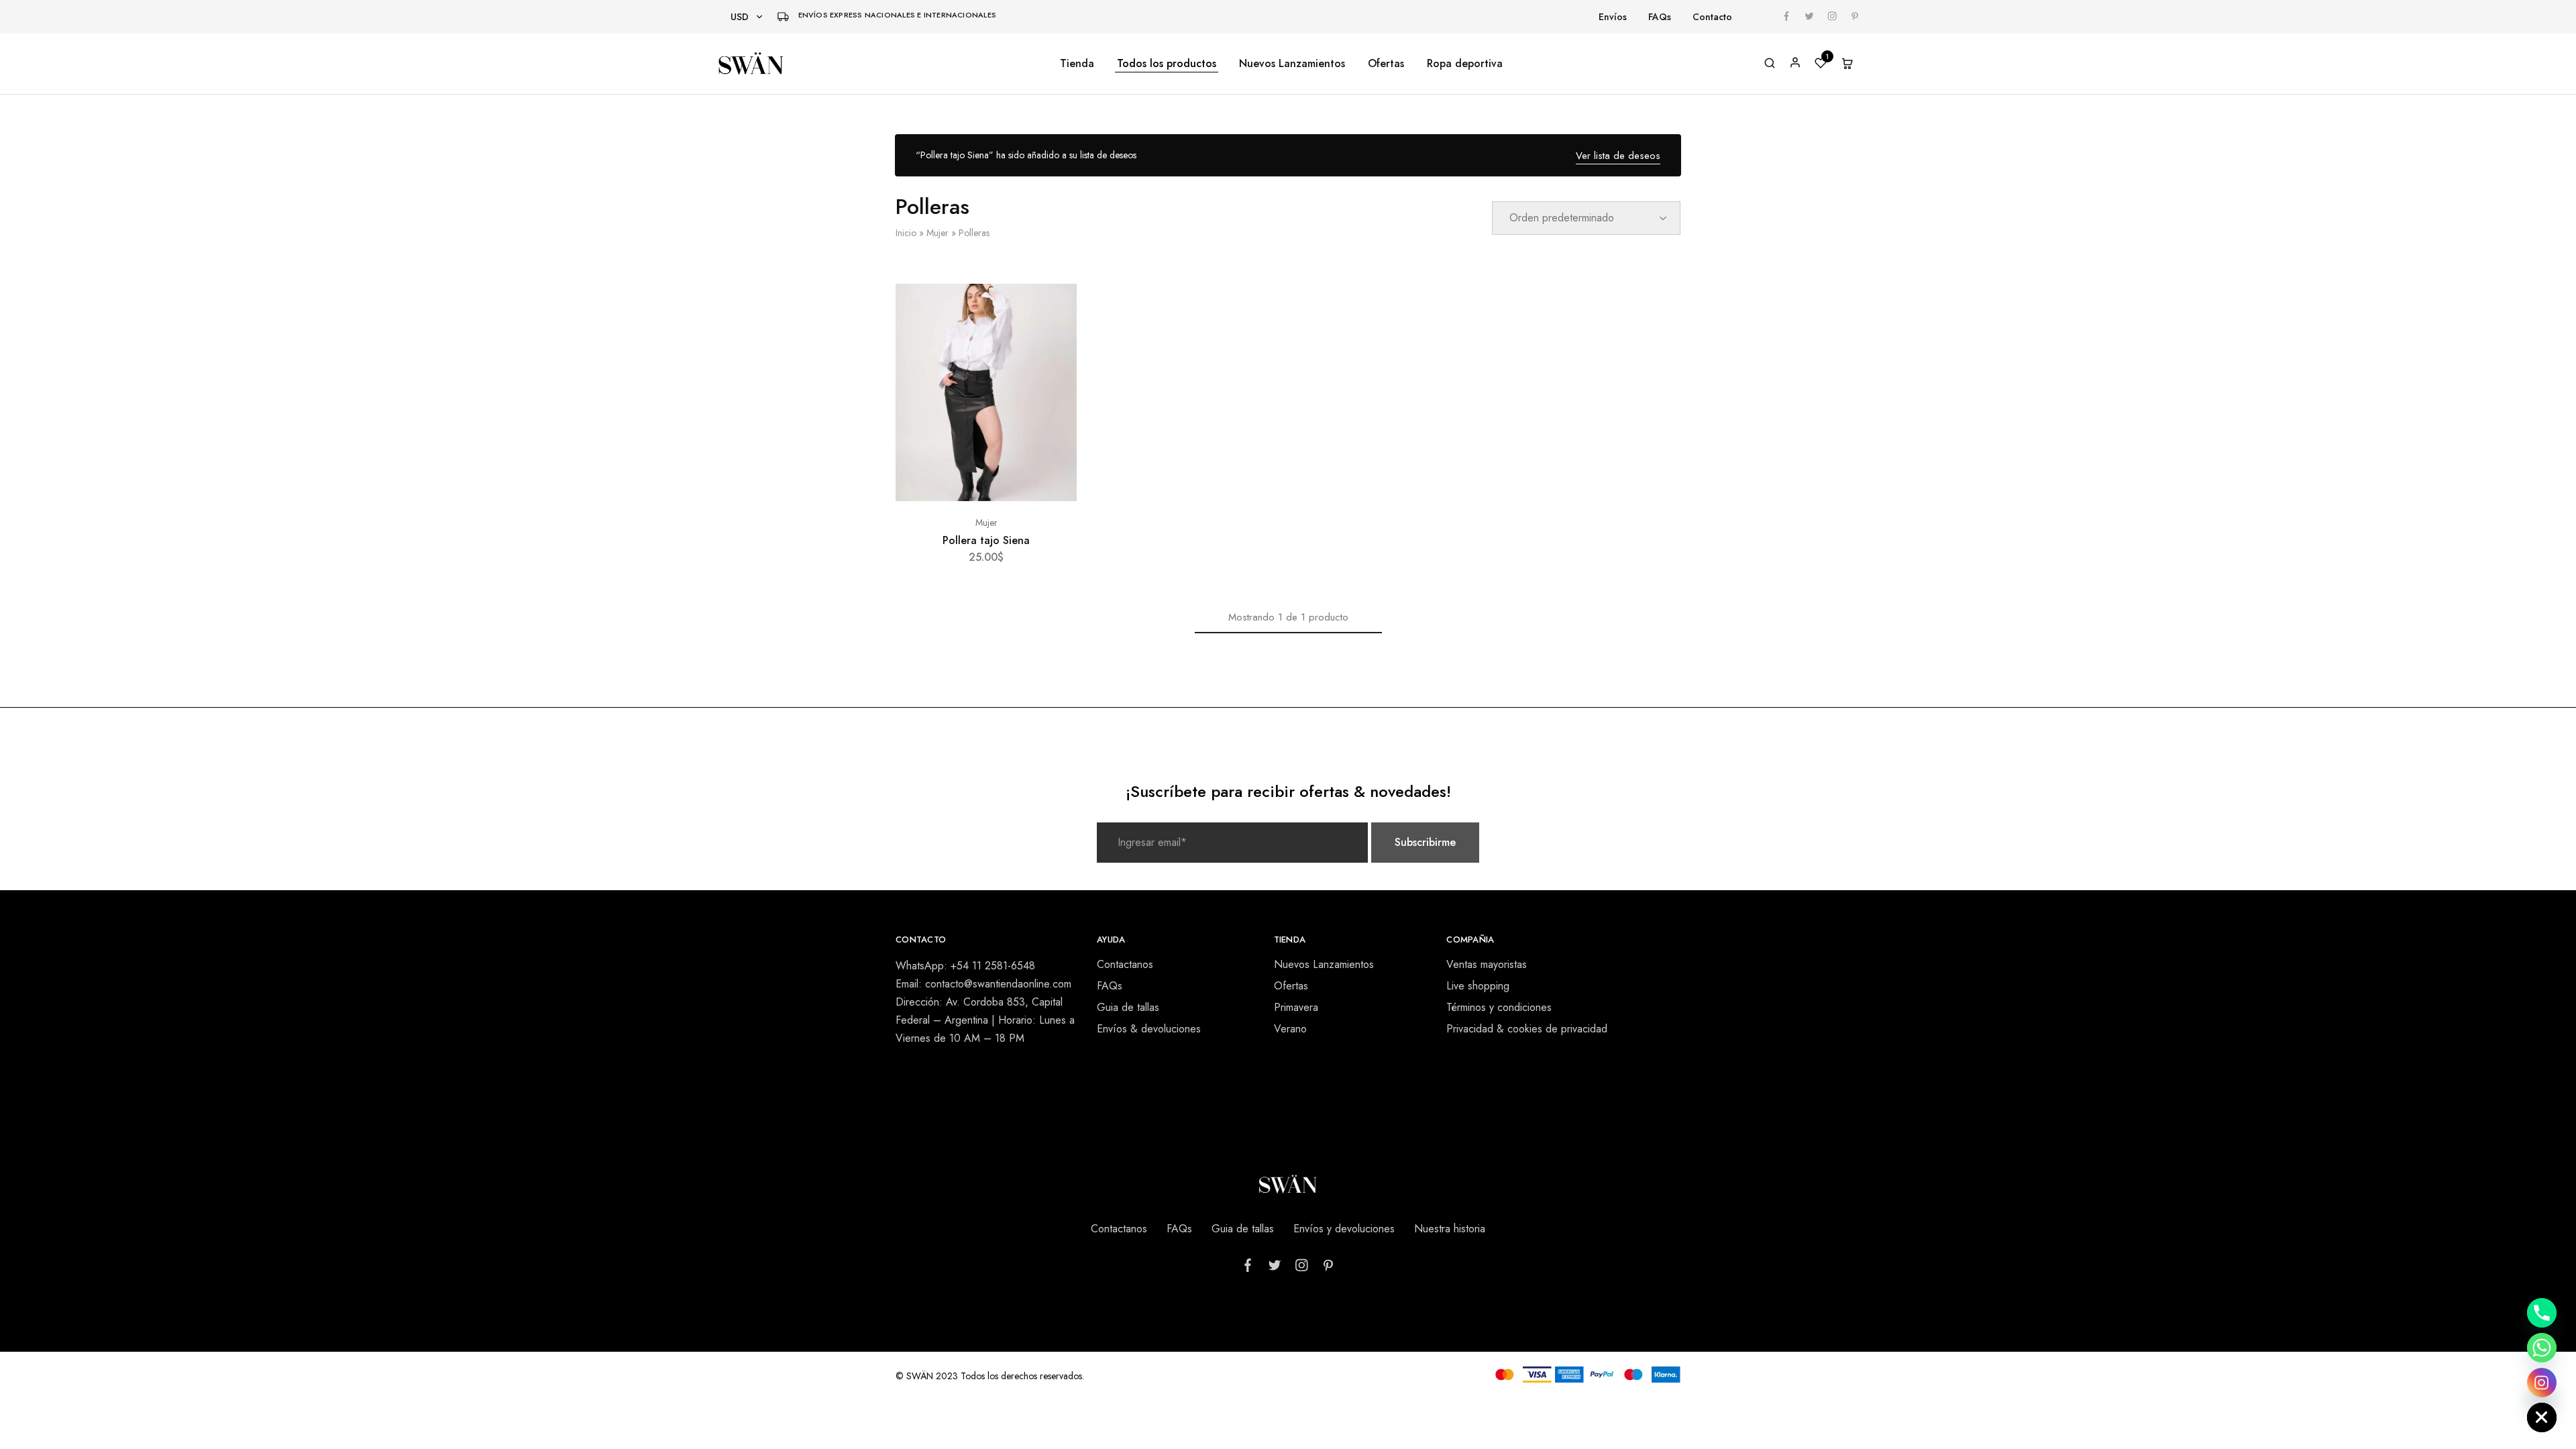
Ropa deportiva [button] (1465, 64)
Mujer (937, 233)
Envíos (1613, 17)
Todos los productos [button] (1167, 64)
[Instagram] (2542, 1383)
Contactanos (1125, 964)
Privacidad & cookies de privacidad (1527, 1029)
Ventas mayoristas (1487, 964)
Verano (1290, 1029)
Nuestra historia (1450, 1229)
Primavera (1296, 1007)
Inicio (906, 233)
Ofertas (1386, 64)
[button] (986, 494)
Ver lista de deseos (1618, 156)
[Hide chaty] (2542, 1417)
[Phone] (2542, 1313)
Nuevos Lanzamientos (1292, 64)
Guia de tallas (1128, 1007)
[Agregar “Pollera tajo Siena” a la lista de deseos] (1054, 311)
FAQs (1660, 17)
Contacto (1712, 17)
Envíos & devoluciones (1149, 1029)
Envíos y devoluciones (1344, 1229)
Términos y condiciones (1499, 1007)
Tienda (1077, 64)
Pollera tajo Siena (986, 540)
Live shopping (1478, 986)
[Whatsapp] (2542, 1348)
